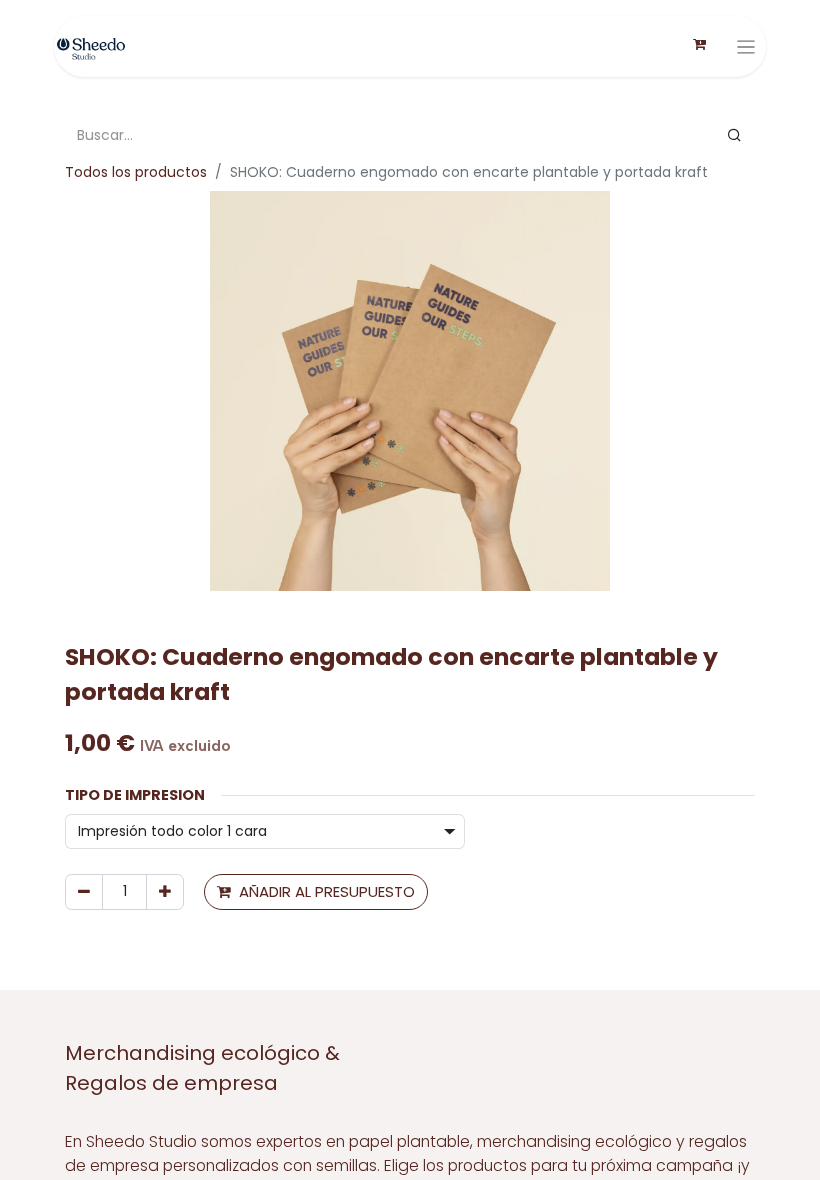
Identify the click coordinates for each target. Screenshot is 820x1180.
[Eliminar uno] (84, 892)
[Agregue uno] (165, 892)
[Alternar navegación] (746, 46)
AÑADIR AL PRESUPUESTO (327, 891)
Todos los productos (136, 172)
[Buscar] (734, 135)
